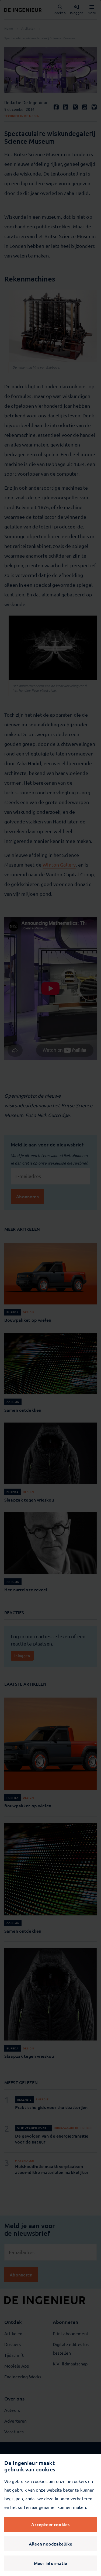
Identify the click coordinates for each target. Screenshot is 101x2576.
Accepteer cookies (50, 2524)
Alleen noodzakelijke (51, 2544)
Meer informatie (51, 2563)
